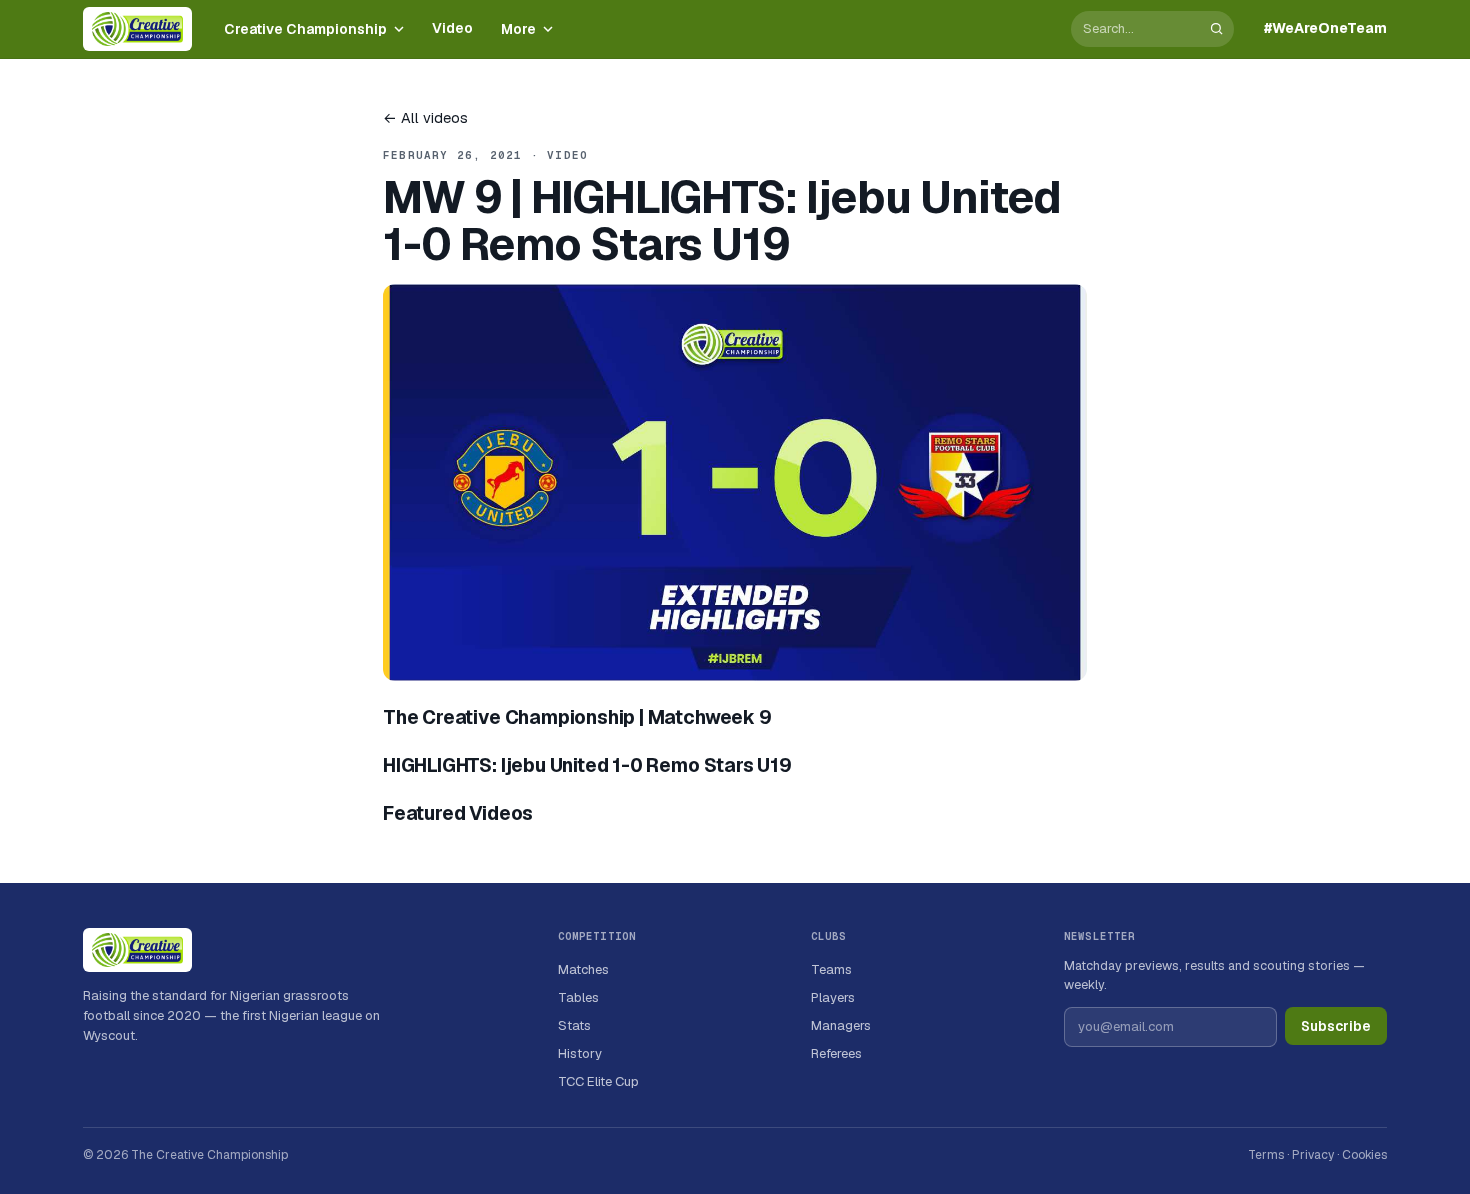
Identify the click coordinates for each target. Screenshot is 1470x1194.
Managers (841, 1025)
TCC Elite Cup (598, 1081)
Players (833, 997)
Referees (836, 1053)
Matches (583, 969)
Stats (574, 1025)
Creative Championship (305, 29)
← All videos (425, 117)
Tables (578, 997)
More (518, 29)
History (580, 1053)
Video (452, 28)
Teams (831, 969)
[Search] (1216, 28)
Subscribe (1336, 1026)
